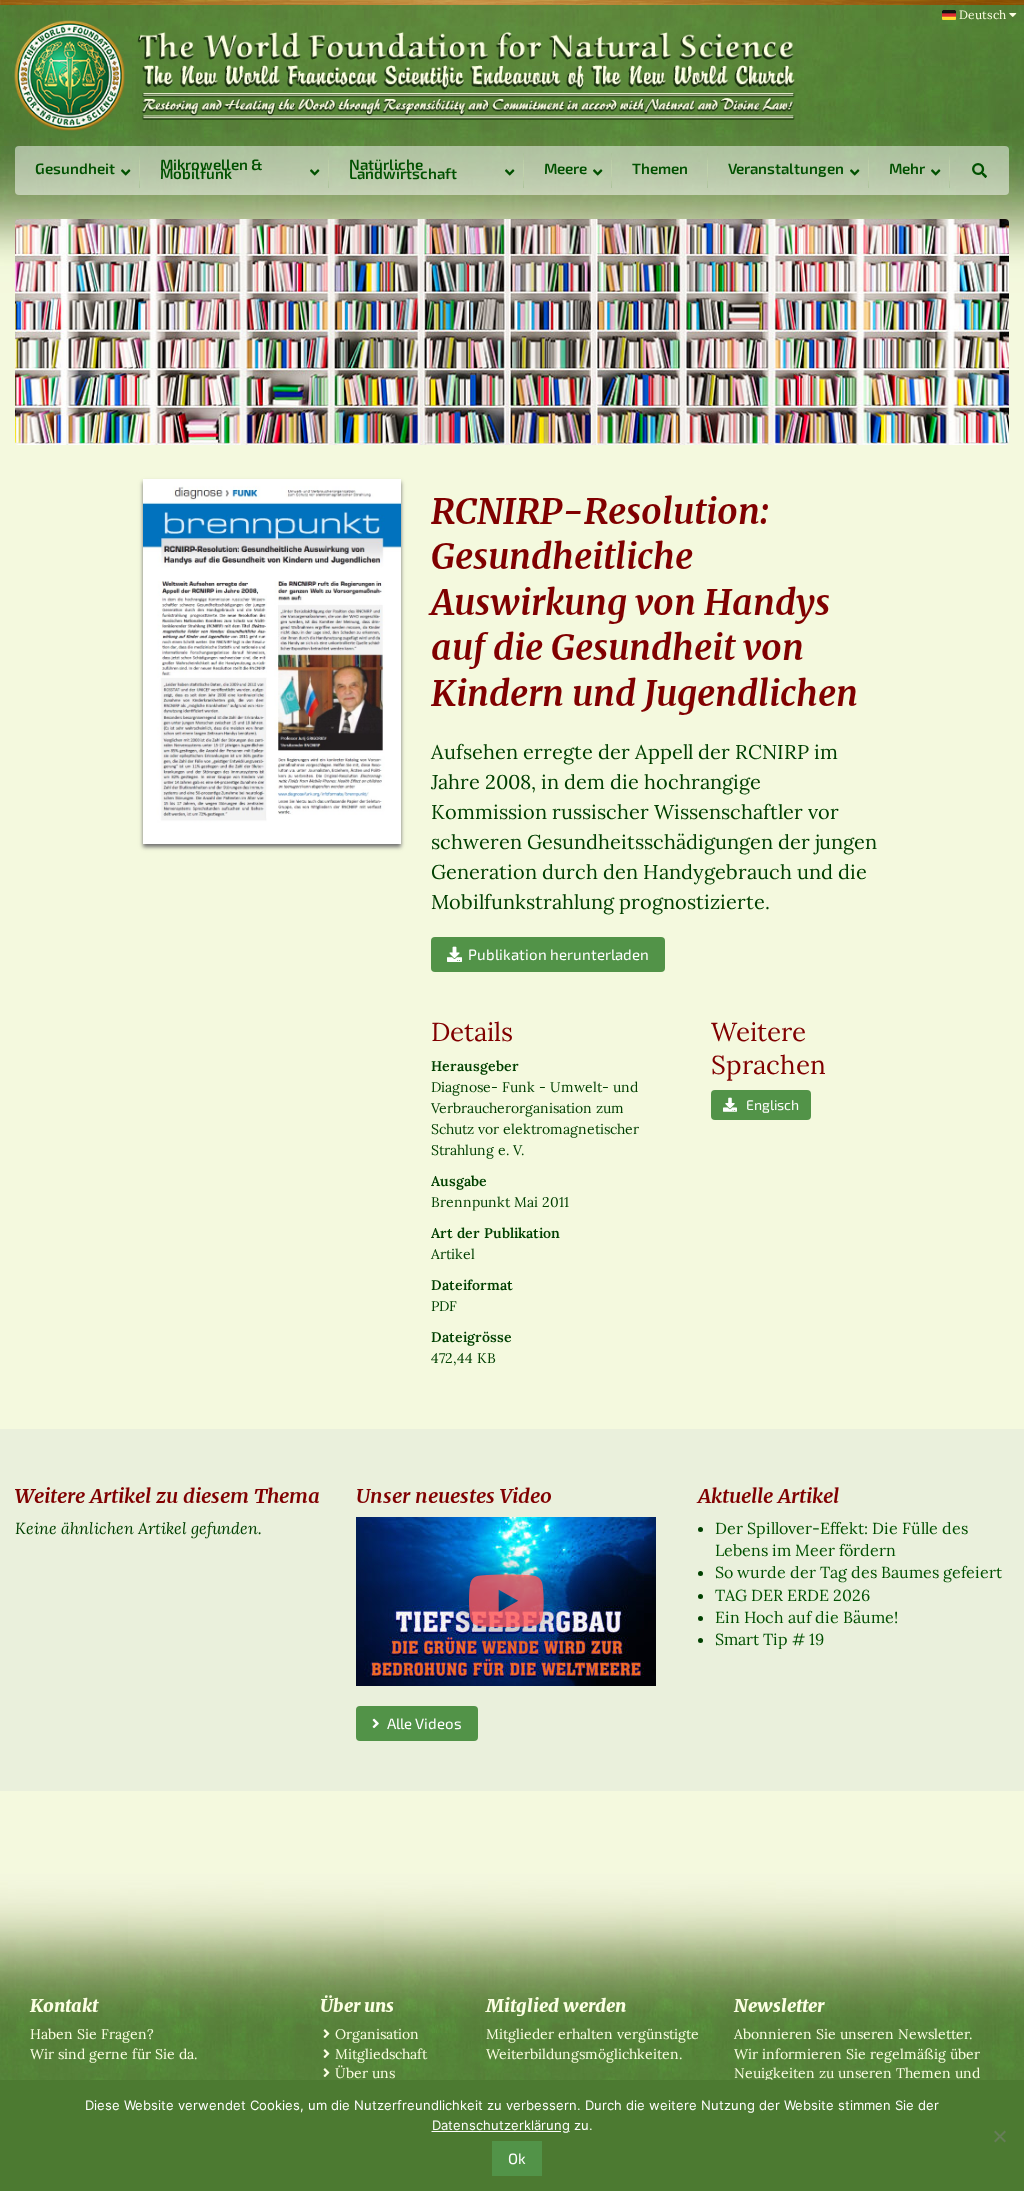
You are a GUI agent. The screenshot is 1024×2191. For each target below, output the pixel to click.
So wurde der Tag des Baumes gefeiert (858, 1572)
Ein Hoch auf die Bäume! (806, 1617)
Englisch (768, 1104)
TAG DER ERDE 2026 (792, 1595)
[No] (999, 2136)
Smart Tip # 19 (769, 1639)
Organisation (377, 2034)
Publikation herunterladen (555, 954)
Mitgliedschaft (381, 2054)
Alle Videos (421, 1723)
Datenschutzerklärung (501, 2125)
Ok (517, 2158)
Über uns (365, 2073)
